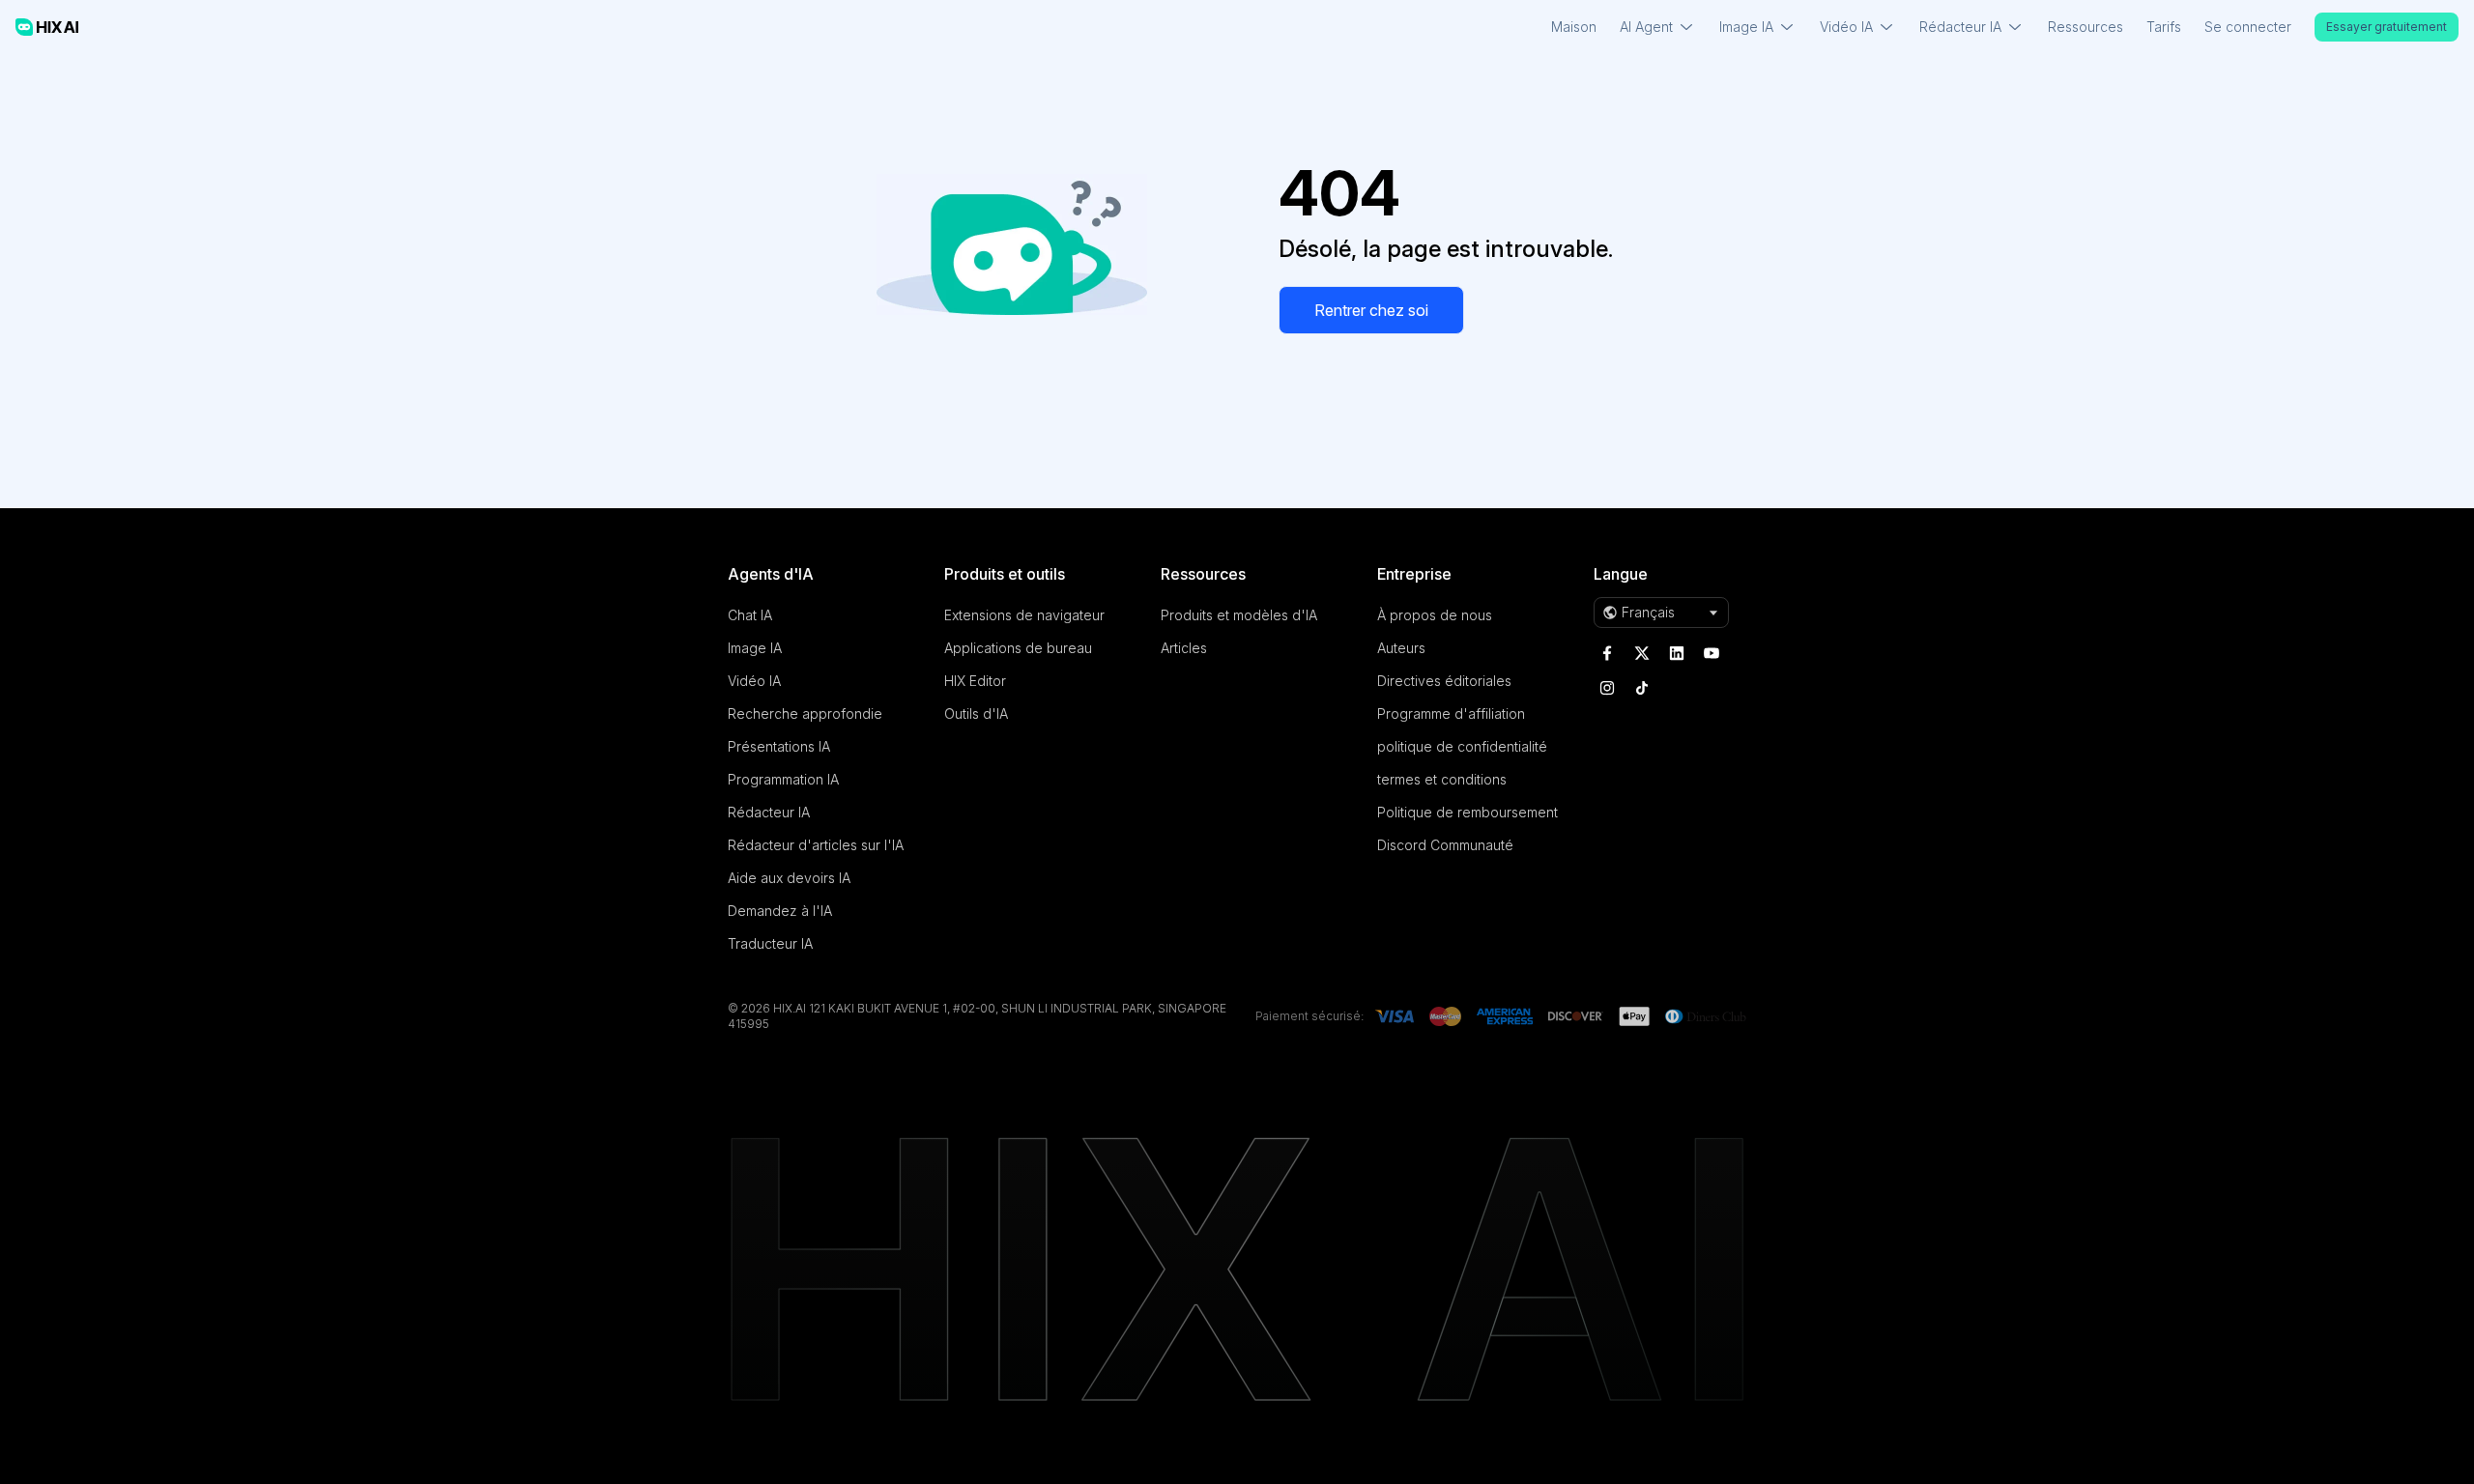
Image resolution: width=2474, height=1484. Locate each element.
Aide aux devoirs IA (789, 878)
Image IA (755, 648)
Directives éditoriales (1444, 681)
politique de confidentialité (1462, 746)
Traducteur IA (770, 943)
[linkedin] (1677, 653)
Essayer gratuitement (2387, 27)
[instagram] (1607, 688)
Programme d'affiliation (1451, 713)
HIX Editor (975, 681)
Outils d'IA (976, 713)
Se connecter (2248, 27)
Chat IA (750, 615)
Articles (1184, 648)
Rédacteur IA (769, 812)
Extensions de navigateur (1024, 615)
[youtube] (1712, 653)
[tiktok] (1642, 688)
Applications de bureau (1018, 648)
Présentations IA (779, 746)
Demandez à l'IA (780, 911)
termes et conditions (1442, 779)
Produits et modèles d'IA (1239, 615)
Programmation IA (783, 779)
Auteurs (1401, 648)
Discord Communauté (1445, 845)
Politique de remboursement (1467, 812)
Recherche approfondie (805, 713)
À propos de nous (1435, 615)
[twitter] (1642, 653)
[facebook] (1607, 653)
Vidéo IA (754, 681)
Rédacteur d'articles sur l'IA (816, 845)
